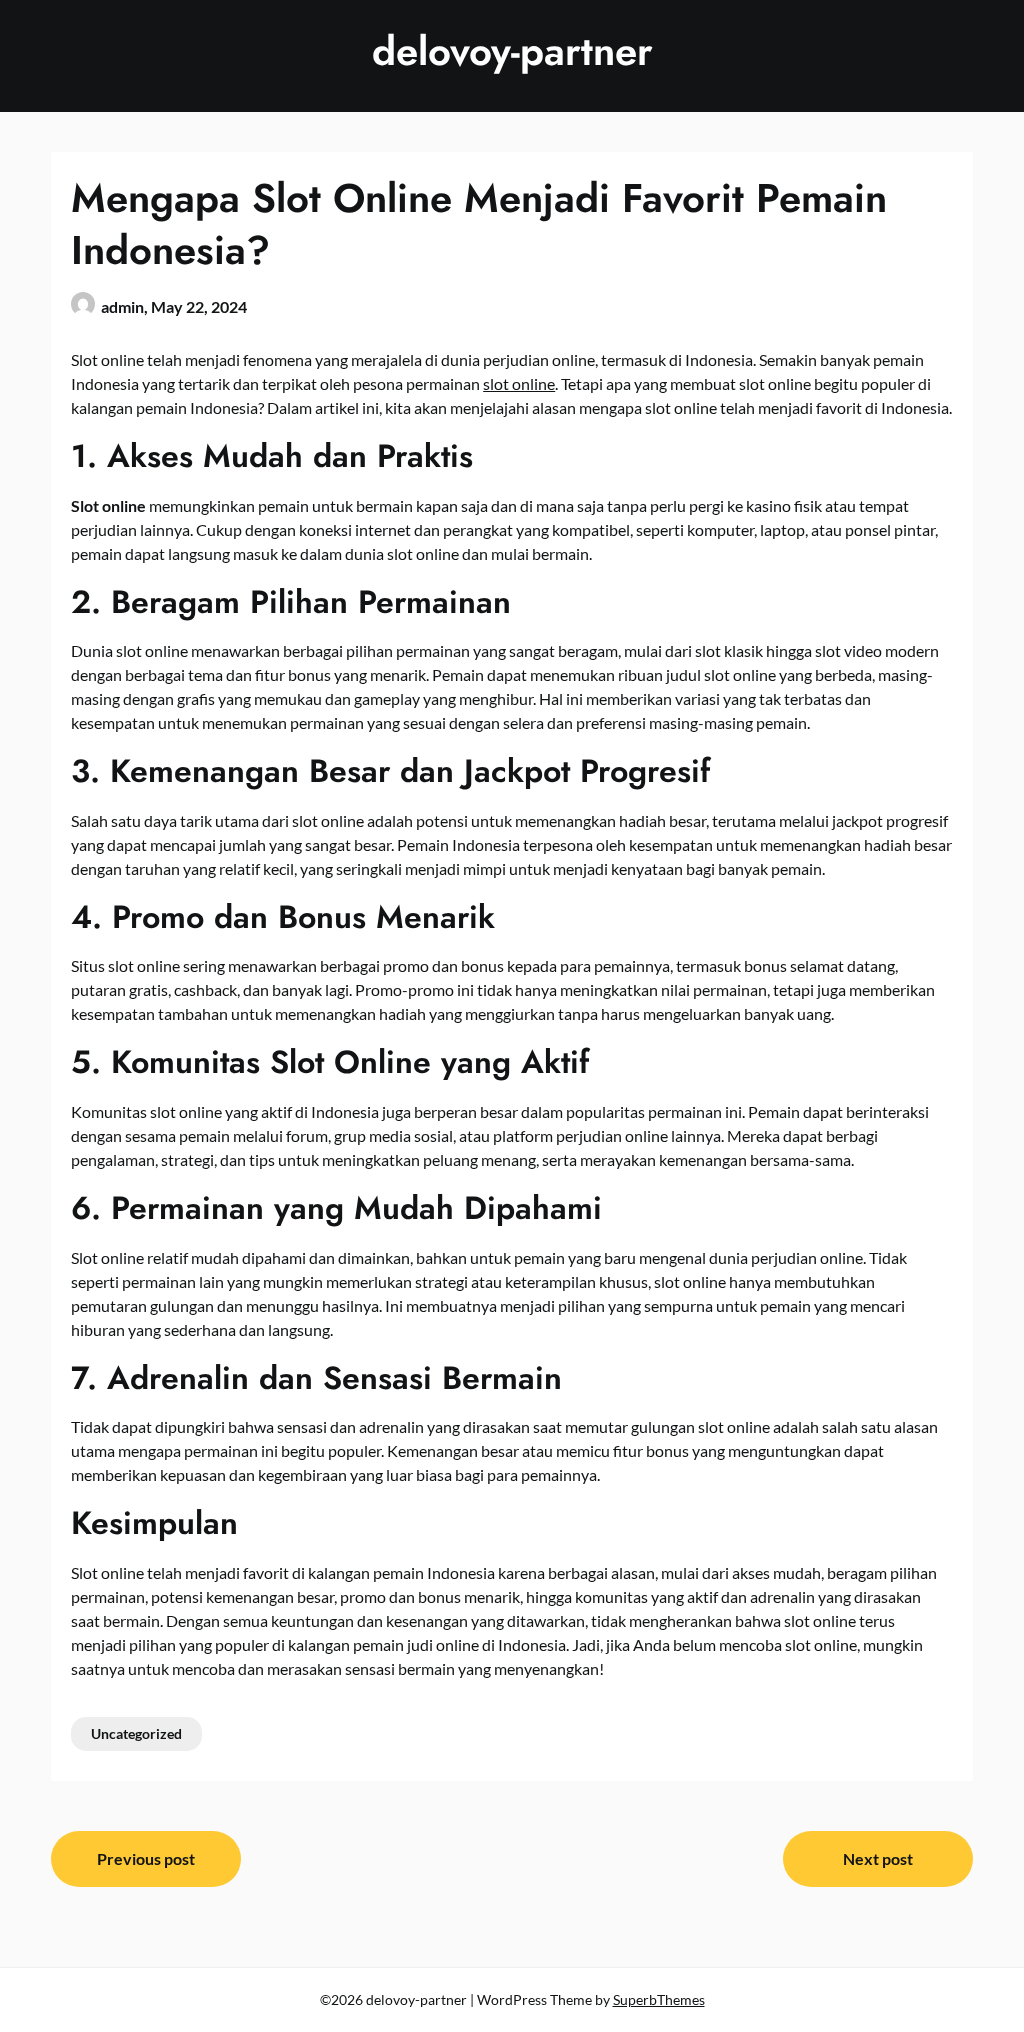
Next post (878, 1858)
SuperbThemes (659, 1999)
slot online (519, 383)
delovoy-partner (512, 51)
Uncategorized (136, 1733)
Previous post (146, 1858)
